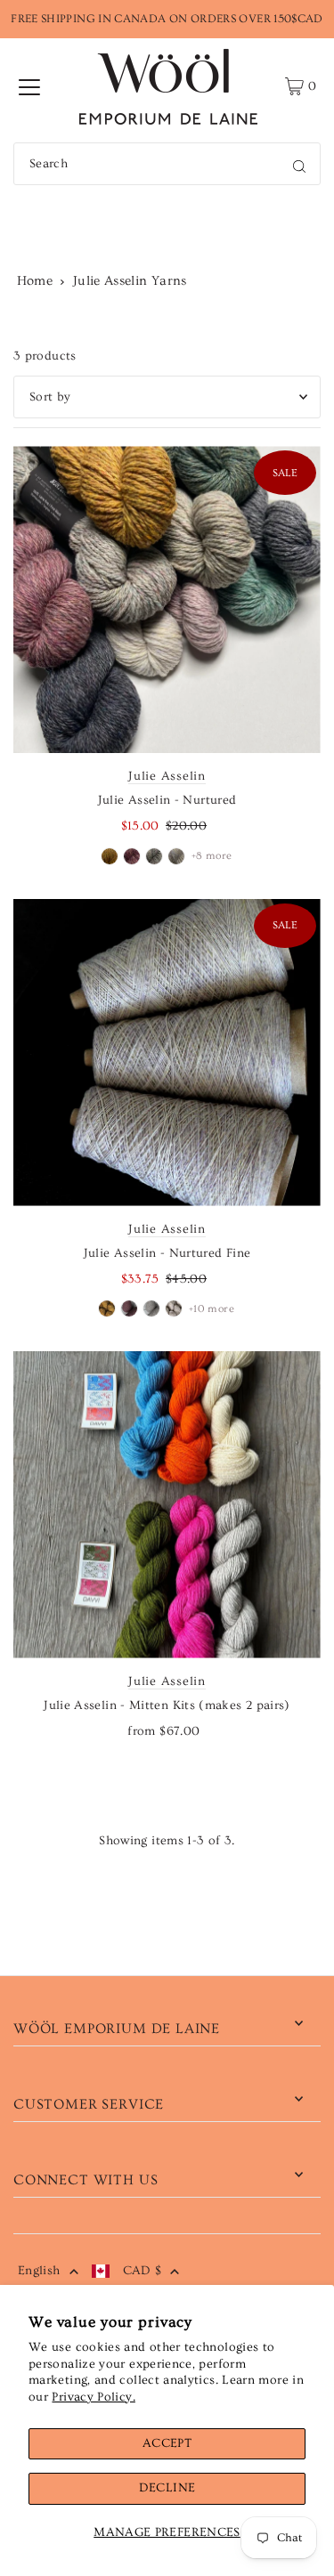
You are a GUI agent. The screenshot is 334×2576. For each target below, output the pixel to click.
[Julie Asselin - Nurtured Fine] (167, 1053)
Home (35, 281)
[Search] (299, 164)
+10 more (212, 1309)
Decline (167, 2488)
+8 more (212, 856)
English (39, 2271)
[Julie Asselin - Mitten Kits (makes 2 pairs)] (167, 1505)
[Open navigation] (29, 86)
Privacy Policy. (93, 2397)
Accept (167, 2443)
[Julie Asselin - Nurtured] (167, 599)
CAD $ (143, 2271)
